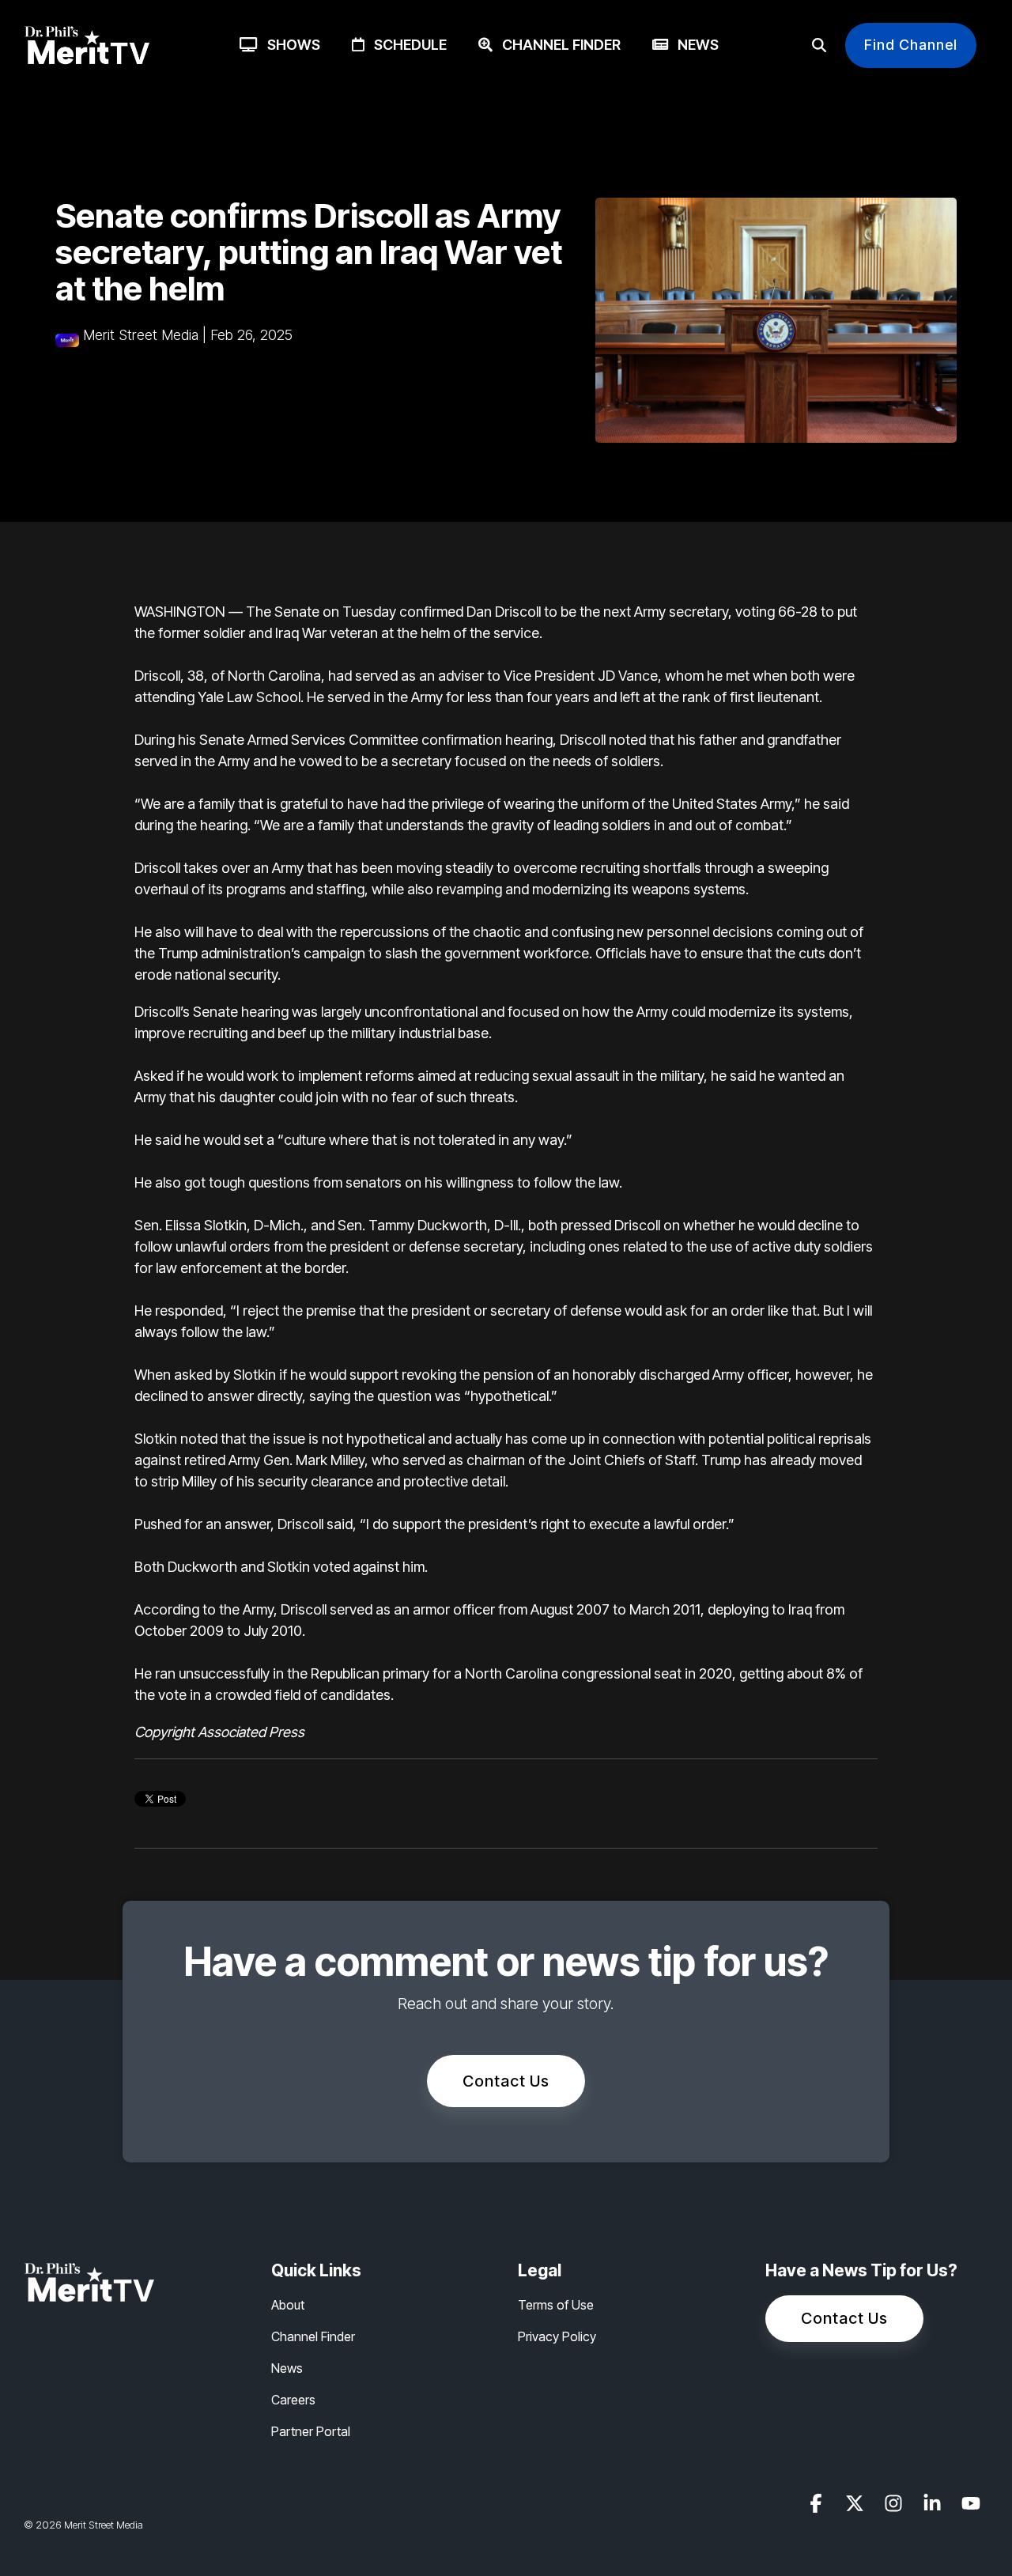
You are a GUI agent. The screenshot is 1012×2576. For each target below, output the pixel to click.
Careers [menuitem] (293, 2400)
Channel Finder (557, 45)
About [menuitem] (288, 2305)
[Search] (819, 45)
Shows (289, 45)
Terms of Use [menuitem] (556, 2305)
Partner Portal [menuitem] (311, 2431)
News (693, 45)
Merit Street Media (141, 335)
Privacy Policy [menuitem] (557, 2336)
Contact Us (506, 2081)
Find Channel (911, 45)
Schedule (406, 45)
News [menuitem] (287, 2368)
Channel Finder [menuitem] (313, 2336)
